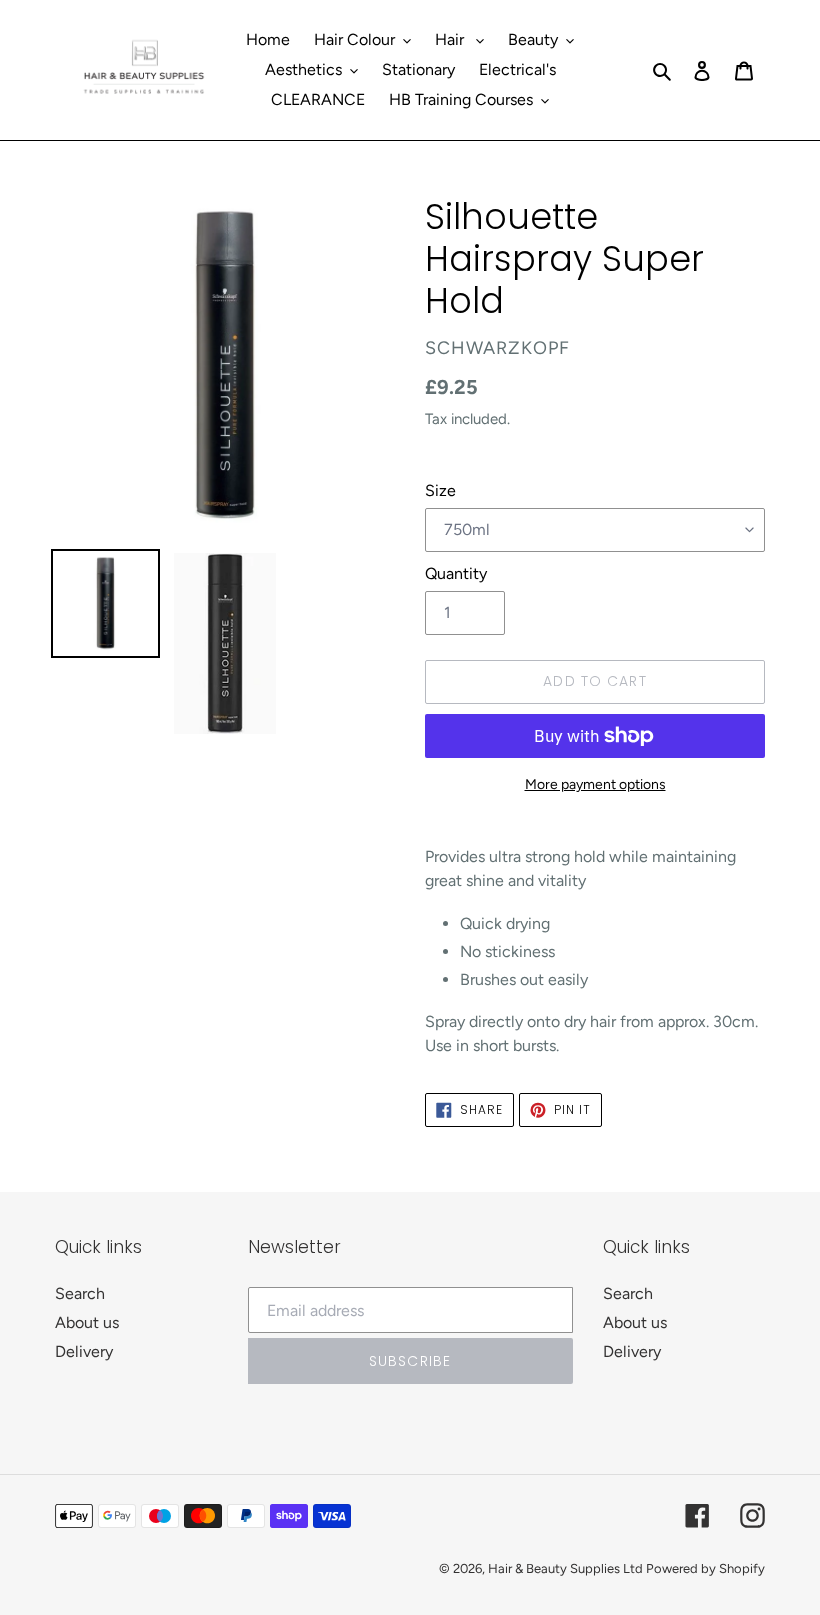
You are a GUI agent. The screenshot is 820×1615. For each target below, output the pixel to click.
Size (440, 490)
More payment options (595, 784)
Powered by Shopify (705, 1568)
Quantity (456, 573)
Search (80, 1293)
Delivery (84, 1351)
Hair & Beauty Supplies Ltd (567, 1568)
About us (87, 1322)
